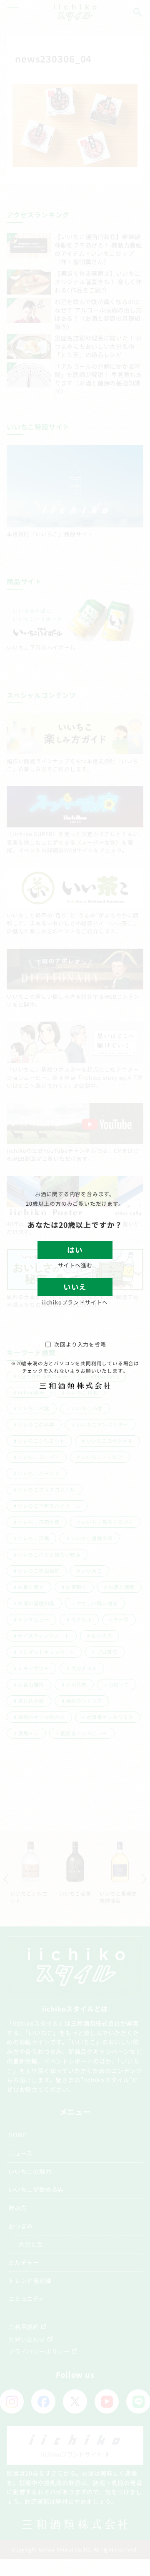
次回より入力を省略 (80, 1344)
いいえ (75, 1287)
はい (75, 1250)
